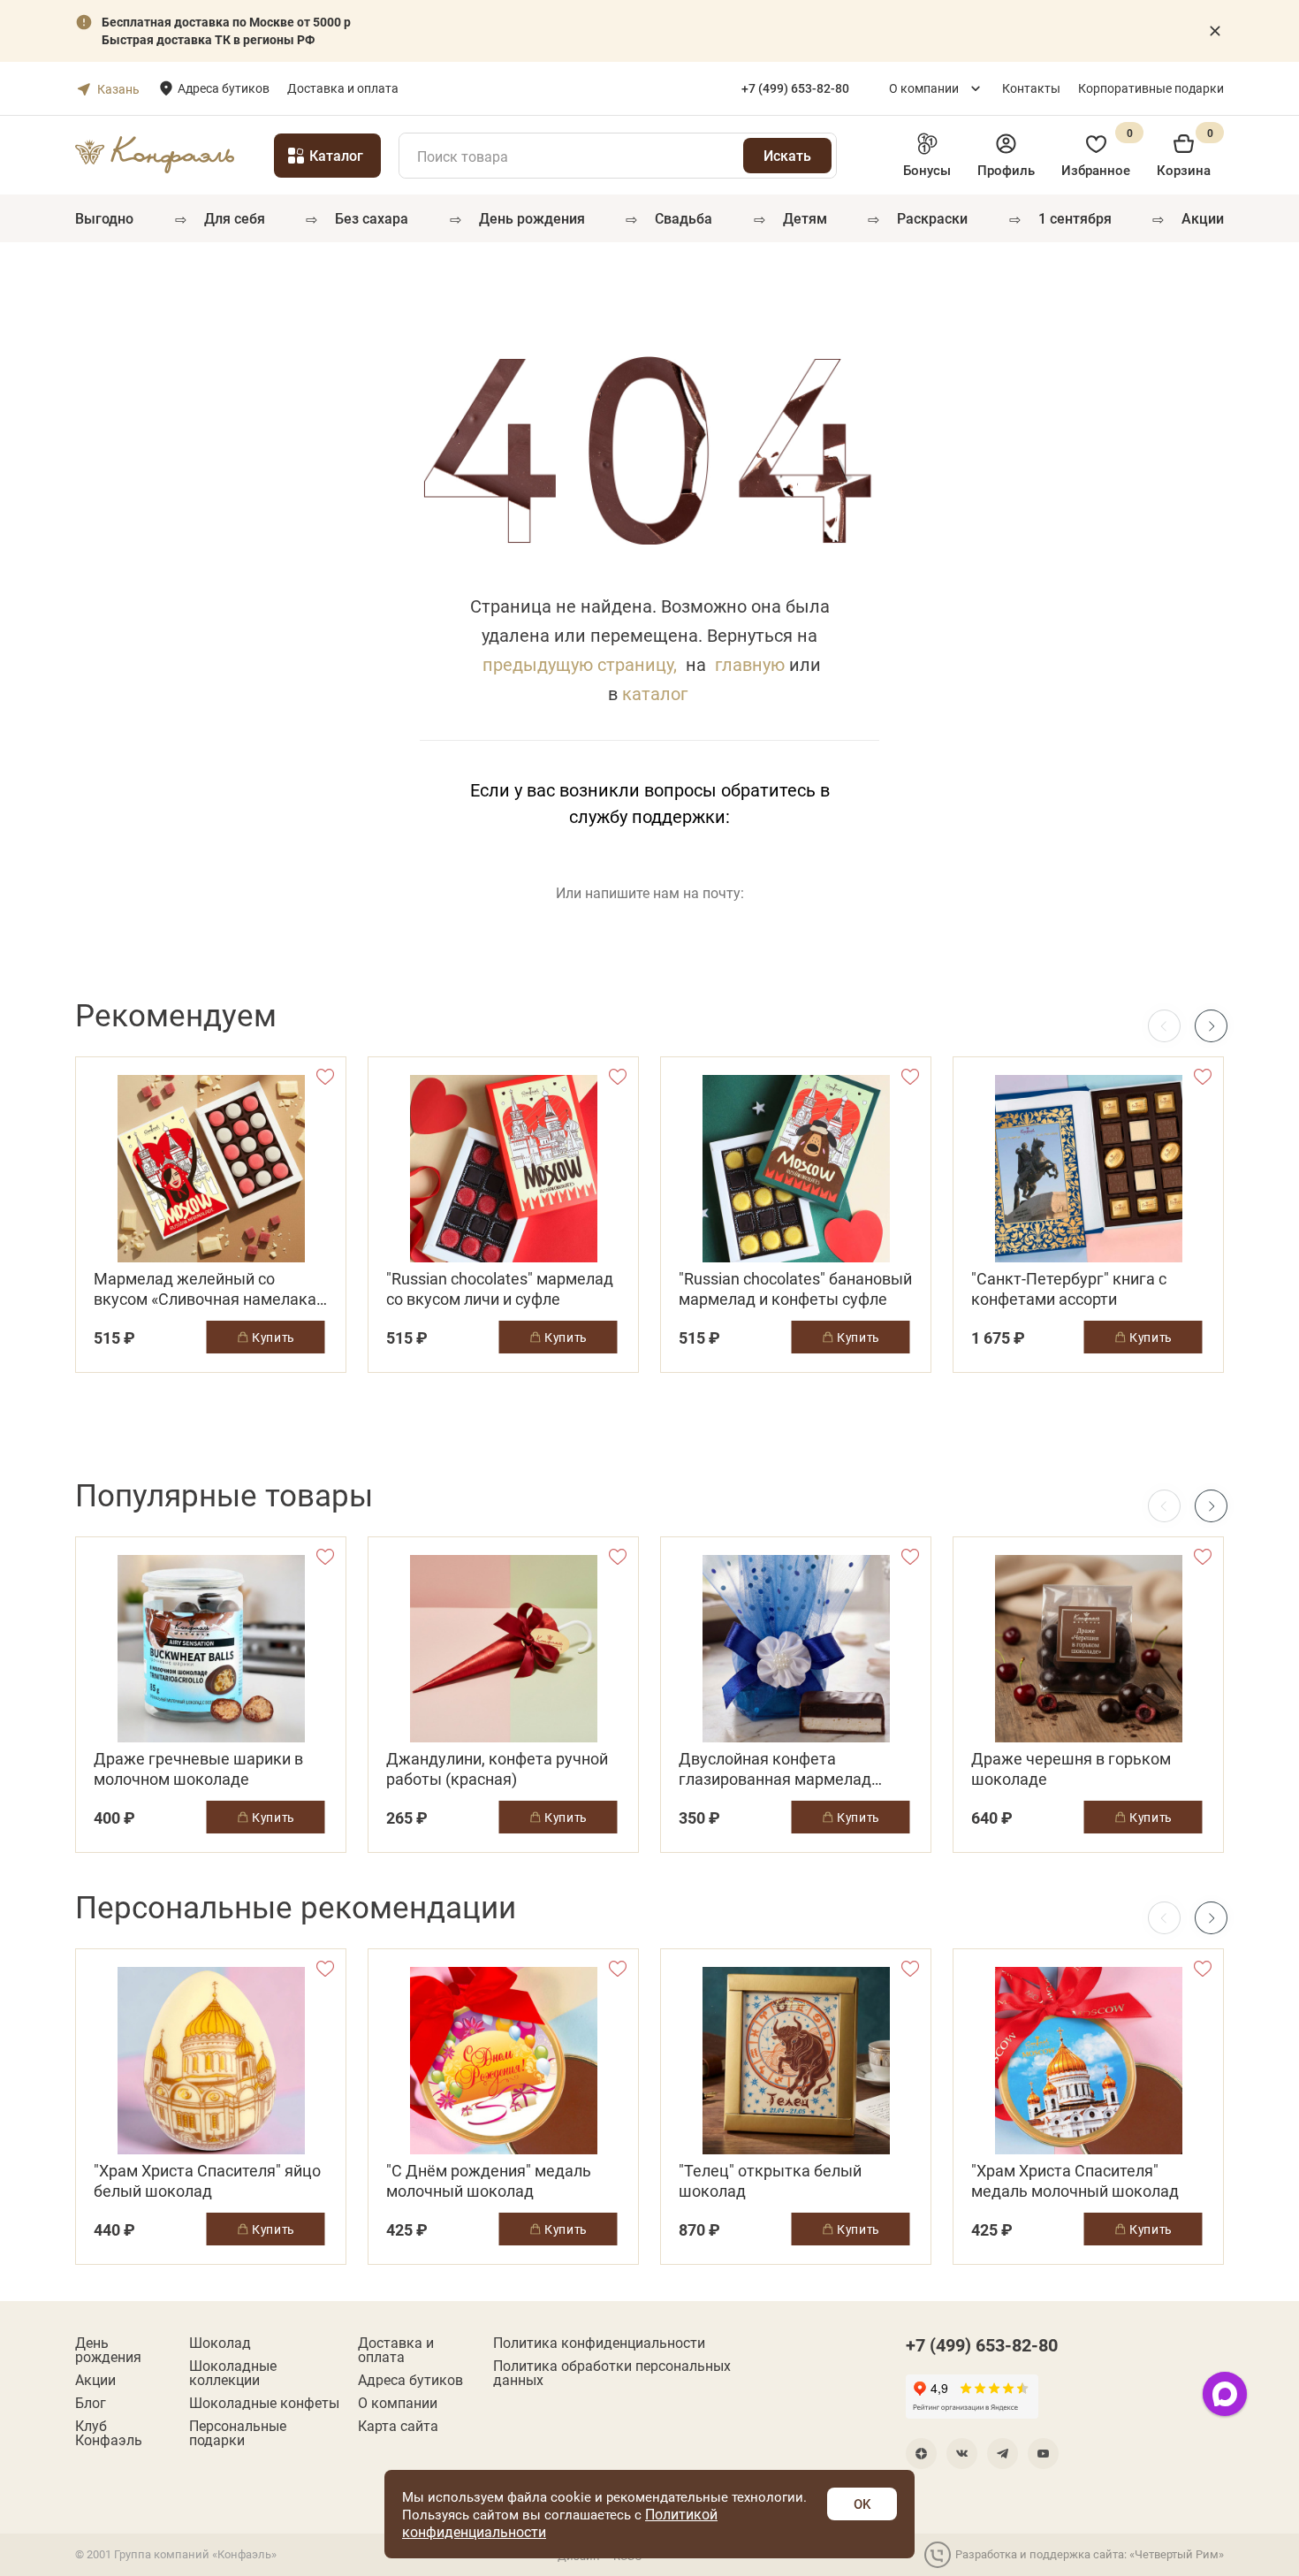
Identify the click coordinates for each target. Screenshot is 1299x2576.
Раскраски (932, 218)
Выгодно (104, 218)
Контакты (1031, 88)
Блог (91, 2403)
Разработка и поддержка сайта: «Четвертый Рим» (1090, 2554)
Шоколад (220, 2343)
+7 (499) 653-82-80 (982, 2344)
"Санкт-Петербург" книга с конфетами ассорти (1069, 1289)
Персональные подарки (238, 2433)
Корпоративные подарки (1151, 88)
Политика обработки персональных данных (612, 2373)
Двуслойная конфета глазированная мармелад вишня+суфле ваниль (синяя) (787, 1769)
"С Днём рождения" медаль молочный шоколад (489, 2181)
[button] (1211, 1026)
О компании (924, 88)
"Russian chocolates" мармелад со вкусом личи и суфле (500, 1289)
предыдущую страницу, (580, 664)
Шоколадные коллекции (233, 2373)
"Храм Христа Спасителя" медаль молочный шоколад (1075, 2181)
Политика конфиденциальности (599, 2343)
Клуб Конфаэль (109, 2433)
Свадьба (684, 218)
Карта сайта (398, 2426)
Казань (118, 89)
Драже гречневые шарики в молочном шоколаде (198, 1769)
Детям (805, 218)
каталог (655, 693)
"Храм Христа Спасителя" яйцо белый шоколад (207, 2181)
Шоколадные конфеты (264, 2403)
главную (750, 664)
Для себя (235, 218)
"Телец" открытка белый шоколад (770, 2181)
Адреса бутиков (224, 88)
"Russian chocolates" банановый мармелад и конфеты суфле (795, 1289)
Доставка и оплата (343, 88)
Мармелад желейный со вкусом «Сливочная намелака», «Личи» (210, 1289)
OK (862, 2504)
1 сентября (1075, 218)
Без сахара (372, 218)
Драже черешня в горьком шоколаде (1071, 1769)
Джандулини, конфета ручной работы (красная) (497, 1769)
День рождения (532, 218)
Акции (1203, 218)
